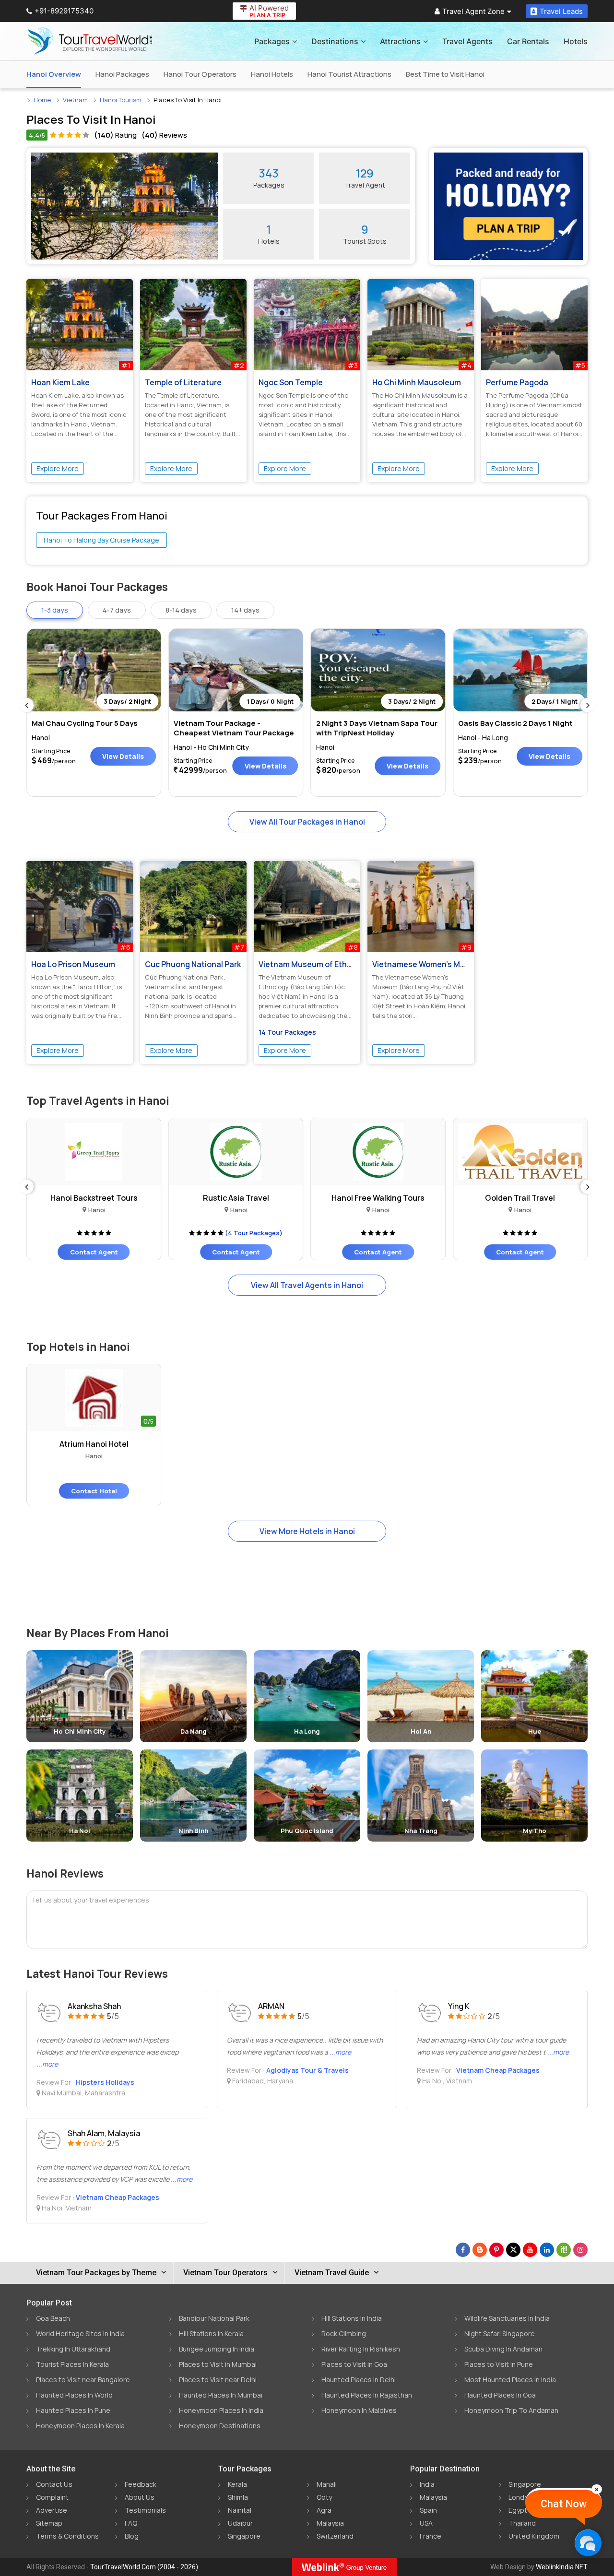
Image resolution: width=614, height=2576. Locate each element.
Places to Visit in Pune (499, 2364)
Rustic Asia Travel (214, 1198)
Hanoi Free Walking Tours (356, 1198)
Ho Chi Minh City (80, 1731)
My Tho (535, 1831)
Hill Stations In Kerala (211, 2334)
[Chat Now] (588, 2543)
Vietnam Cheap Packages (498, 2070)
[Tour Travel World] (90, 41)
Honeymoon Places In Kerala (80, 2426)
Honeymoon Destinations (220, 2426)
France (431, 2536)
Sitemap (49, 2523)
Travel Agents (467, 41)
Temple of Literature (183, 382)
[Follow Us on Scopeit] (564, 2250)
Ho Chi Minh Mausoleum (417, 382)
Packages (272, 41)
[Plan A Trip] (508, 206)
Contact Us (54, 2484)
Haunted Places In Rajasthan (367, 2395)
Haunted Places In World (74, 2395)
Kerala (237, 2484)
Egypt (518, 2510)
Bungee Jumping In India (217, 2349)
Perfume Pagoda (517, 382)
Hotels (576, 41)
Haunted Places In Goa (500, 2395)
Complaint (52, 2497)
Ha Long (307, 1731)
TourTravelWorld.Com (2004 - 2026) (144, 2567)
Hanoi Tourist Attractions (349, 74)
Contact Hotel (94, 1491)
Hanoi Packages (122, 74)
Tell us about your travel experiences (90, 1900)
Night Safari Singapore (500, 2334)
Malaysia (330, 2523)
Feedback (141, 2484)
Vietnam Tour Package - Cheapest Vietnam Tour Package (234, 728)
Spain (428, 2510)
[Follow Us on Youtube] (530, 2250)
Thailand (522, 2523)
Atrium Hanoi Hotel (94, 1444)
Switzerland (335, 2536)
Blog (132, 2536)
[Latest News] (480, 2250)
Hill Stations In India (352, 2318)
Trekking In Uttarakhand (73, 2349)
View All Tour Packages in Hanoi (307, 822)
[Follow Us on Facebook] (463, 2250)
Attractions (400, 41)
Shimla (238, 2497)
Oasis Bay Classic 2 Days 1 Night (515, 723)
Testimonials (145, 2510)
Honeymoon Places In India (221, 2410)
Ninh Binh (193, 1831)
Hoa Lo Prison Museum (73, 964)
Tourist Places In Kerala (72, 2364)
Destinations (335, 41)
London (520, 2497)
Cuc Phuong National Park (193, 964)
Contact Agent (72, 1252)
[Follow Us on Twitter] (513, 2250)
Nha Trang (421, 1831)
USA (426, 2523)
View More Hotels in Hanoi (307, 1531)
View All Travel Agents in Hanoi (307, 1285)
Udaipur (240, 2523)
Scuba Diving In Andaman (503, 2349)
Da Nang (194, 1731)
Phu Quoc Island (307, 1831)
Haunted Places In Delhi (359, 2380)
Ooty (324, 2497)
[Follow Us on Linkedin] (547, 2250)
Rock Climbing (344, 2334)
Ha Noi (80, 1831)
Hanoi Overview (54, 74)
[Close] (597, 2489)
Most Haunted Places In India (510, 2380)
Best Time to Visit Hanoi (445, 74)
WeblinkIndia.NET (562, 2567)
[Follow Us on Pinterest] (496, 2250)
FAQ (131, 2523)
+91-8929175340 (64, 11)
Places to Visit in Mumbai (218, 2364)
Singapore (244, 2536)
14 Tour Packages (287, 1032)
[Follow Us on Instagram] (580, 2250)
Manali (327, 2484)
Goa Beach (53, 2318)
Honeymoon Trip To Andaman (511, 2410)
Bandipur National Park (214, 2318)
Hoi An (421, 1731)
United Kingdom (534, 2536)
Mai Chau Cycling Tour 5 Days (85, 723)
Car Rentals (528, 41)
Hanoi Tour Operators (200, 74)
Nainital (240, 2510)
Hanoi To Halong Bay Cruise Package (101, 540)
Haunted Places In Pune (73, 2410)
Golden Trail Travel (498, 1198)
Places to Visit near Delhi (218, 2380)
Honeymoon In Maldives (359, 2410)
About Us (140, 2497)
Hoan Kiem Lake (60, 382)
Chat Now (564, 2504)
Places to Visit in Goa (354, 2364)
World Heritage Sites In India (80, 2334)
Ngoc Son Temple (291, 382)
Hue (535, 1731)
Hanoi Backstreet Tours (72, 1198)
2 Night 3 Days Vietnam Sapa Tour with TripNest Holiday (377, 728)
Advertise (52, 2510)
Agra (324, 2510)
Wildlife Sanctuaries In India (507, 2318)
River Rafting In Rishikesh (361, 2349)
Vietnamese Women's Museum (429, 964)
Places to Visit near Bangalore (83, 2380)
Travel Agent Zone (473, 11)
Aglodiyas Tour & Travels (307, 2070)
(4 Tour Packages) (232, 1233)
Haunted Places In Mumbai (221, 2395)
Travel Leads (561, 11)
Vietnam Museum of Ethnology (315, 964)
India (427, 2484)
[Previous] (26, 705)
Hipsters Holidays (105, 2082)
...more (47, 2064)
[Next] (588, 705)
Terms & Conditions (67, 2536)
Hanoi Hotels (272, 74)
